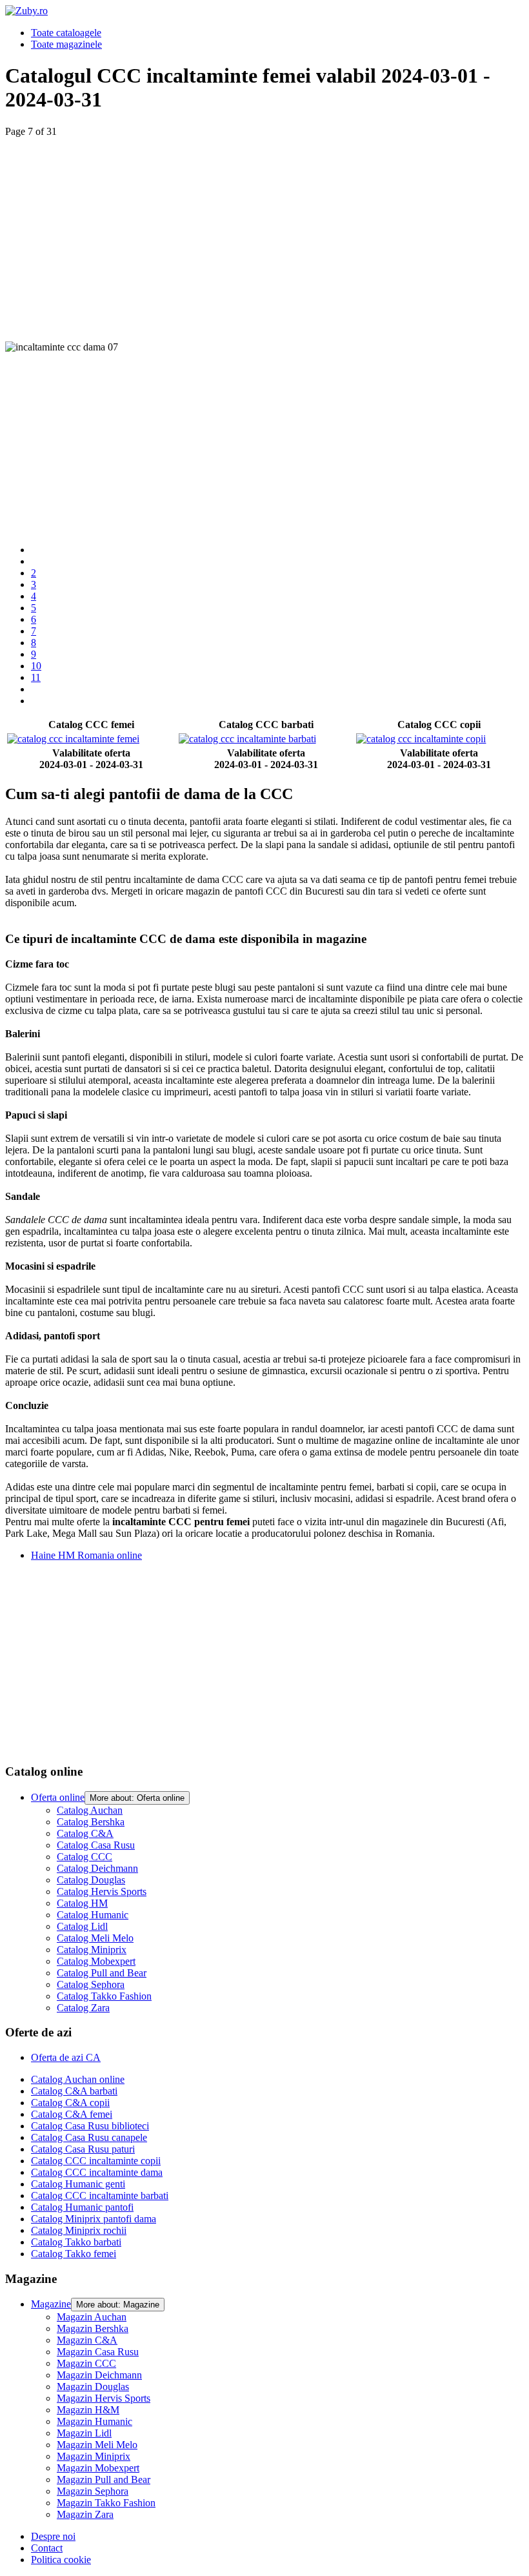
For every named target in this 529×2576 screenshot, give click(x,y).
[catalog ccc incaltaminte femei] (92, 739)
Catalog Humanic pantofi (82, 2207)
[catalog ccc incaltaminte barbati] (266, 739)
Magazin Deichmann (99, 2375)
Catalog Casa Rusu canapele (89, 2137)
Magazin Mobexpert (98, 2468)
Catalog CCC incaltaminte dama (97, 2172)
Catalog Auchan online (78, 2079)
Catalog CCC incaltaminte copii (96, 2161)
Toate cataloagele (66, 33)
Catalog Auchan (90, 1810)
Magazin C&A (87, 2340)
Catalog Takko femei (74, 2254)
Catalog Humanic (93, 1915)
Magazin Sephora (93, 2491)
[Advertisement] (264, 228)
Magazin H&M (88, 2410)
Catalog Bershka (91, 1822)
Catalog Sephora (91, 1984)
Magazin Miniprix (94, 2456)
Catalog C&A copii (70, 2103)
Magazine (51, 2304)
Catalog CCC (85, 1857)
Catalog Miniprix (92, 1950)
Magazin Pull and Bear (104, 2480)
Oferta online (58, 1797)
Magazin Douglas (93, 2387)
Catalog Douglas (91, 1880)
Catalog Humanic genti (78, 2184)
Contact (47, 2548)
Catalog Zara (83, 2008)
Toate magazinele (66, 44)
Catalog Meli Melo (95, 1938)
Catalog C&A (85, 1833)
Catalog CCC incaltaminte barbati (100, 2196)
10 (36, 666)
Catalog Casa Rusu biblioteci (90, 2126)
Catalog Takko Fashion (104, 1996)
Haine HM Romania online (86, 1555)
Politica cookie (61, 2560)
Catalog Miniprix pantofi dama (94, 2219)
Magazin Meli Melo (97, 2445)
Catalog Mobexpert (96, 1961)
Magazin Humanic (95, 2421)
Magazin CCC (86, 2363)
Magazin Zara (85, 2514)
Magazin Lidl (84, 2433)
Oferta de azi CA (66, 2057)
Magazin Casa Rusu (98, 2352)
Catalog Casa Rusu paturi (83, 2149)
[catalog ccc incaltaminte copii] (439, 739)
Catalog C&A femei (72, 2114)
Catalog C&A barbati (74, 2091)
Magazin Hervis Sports (104, 2398)
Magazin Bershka (93, 2328)
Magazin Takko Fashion (106, 2503)
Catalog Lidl (82, 1926)
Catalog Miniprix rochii (79, 2230)
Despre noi (53, 2536)
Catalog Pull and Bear (102, 1973)
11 (36, 677)
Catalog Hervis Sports (102, 1891)
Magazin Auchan (92, 2317)
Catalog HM (82, 1903)
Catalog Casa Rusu (96, 1845)
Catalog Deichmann (97, 1868)
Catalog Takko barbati (76, 2242)
